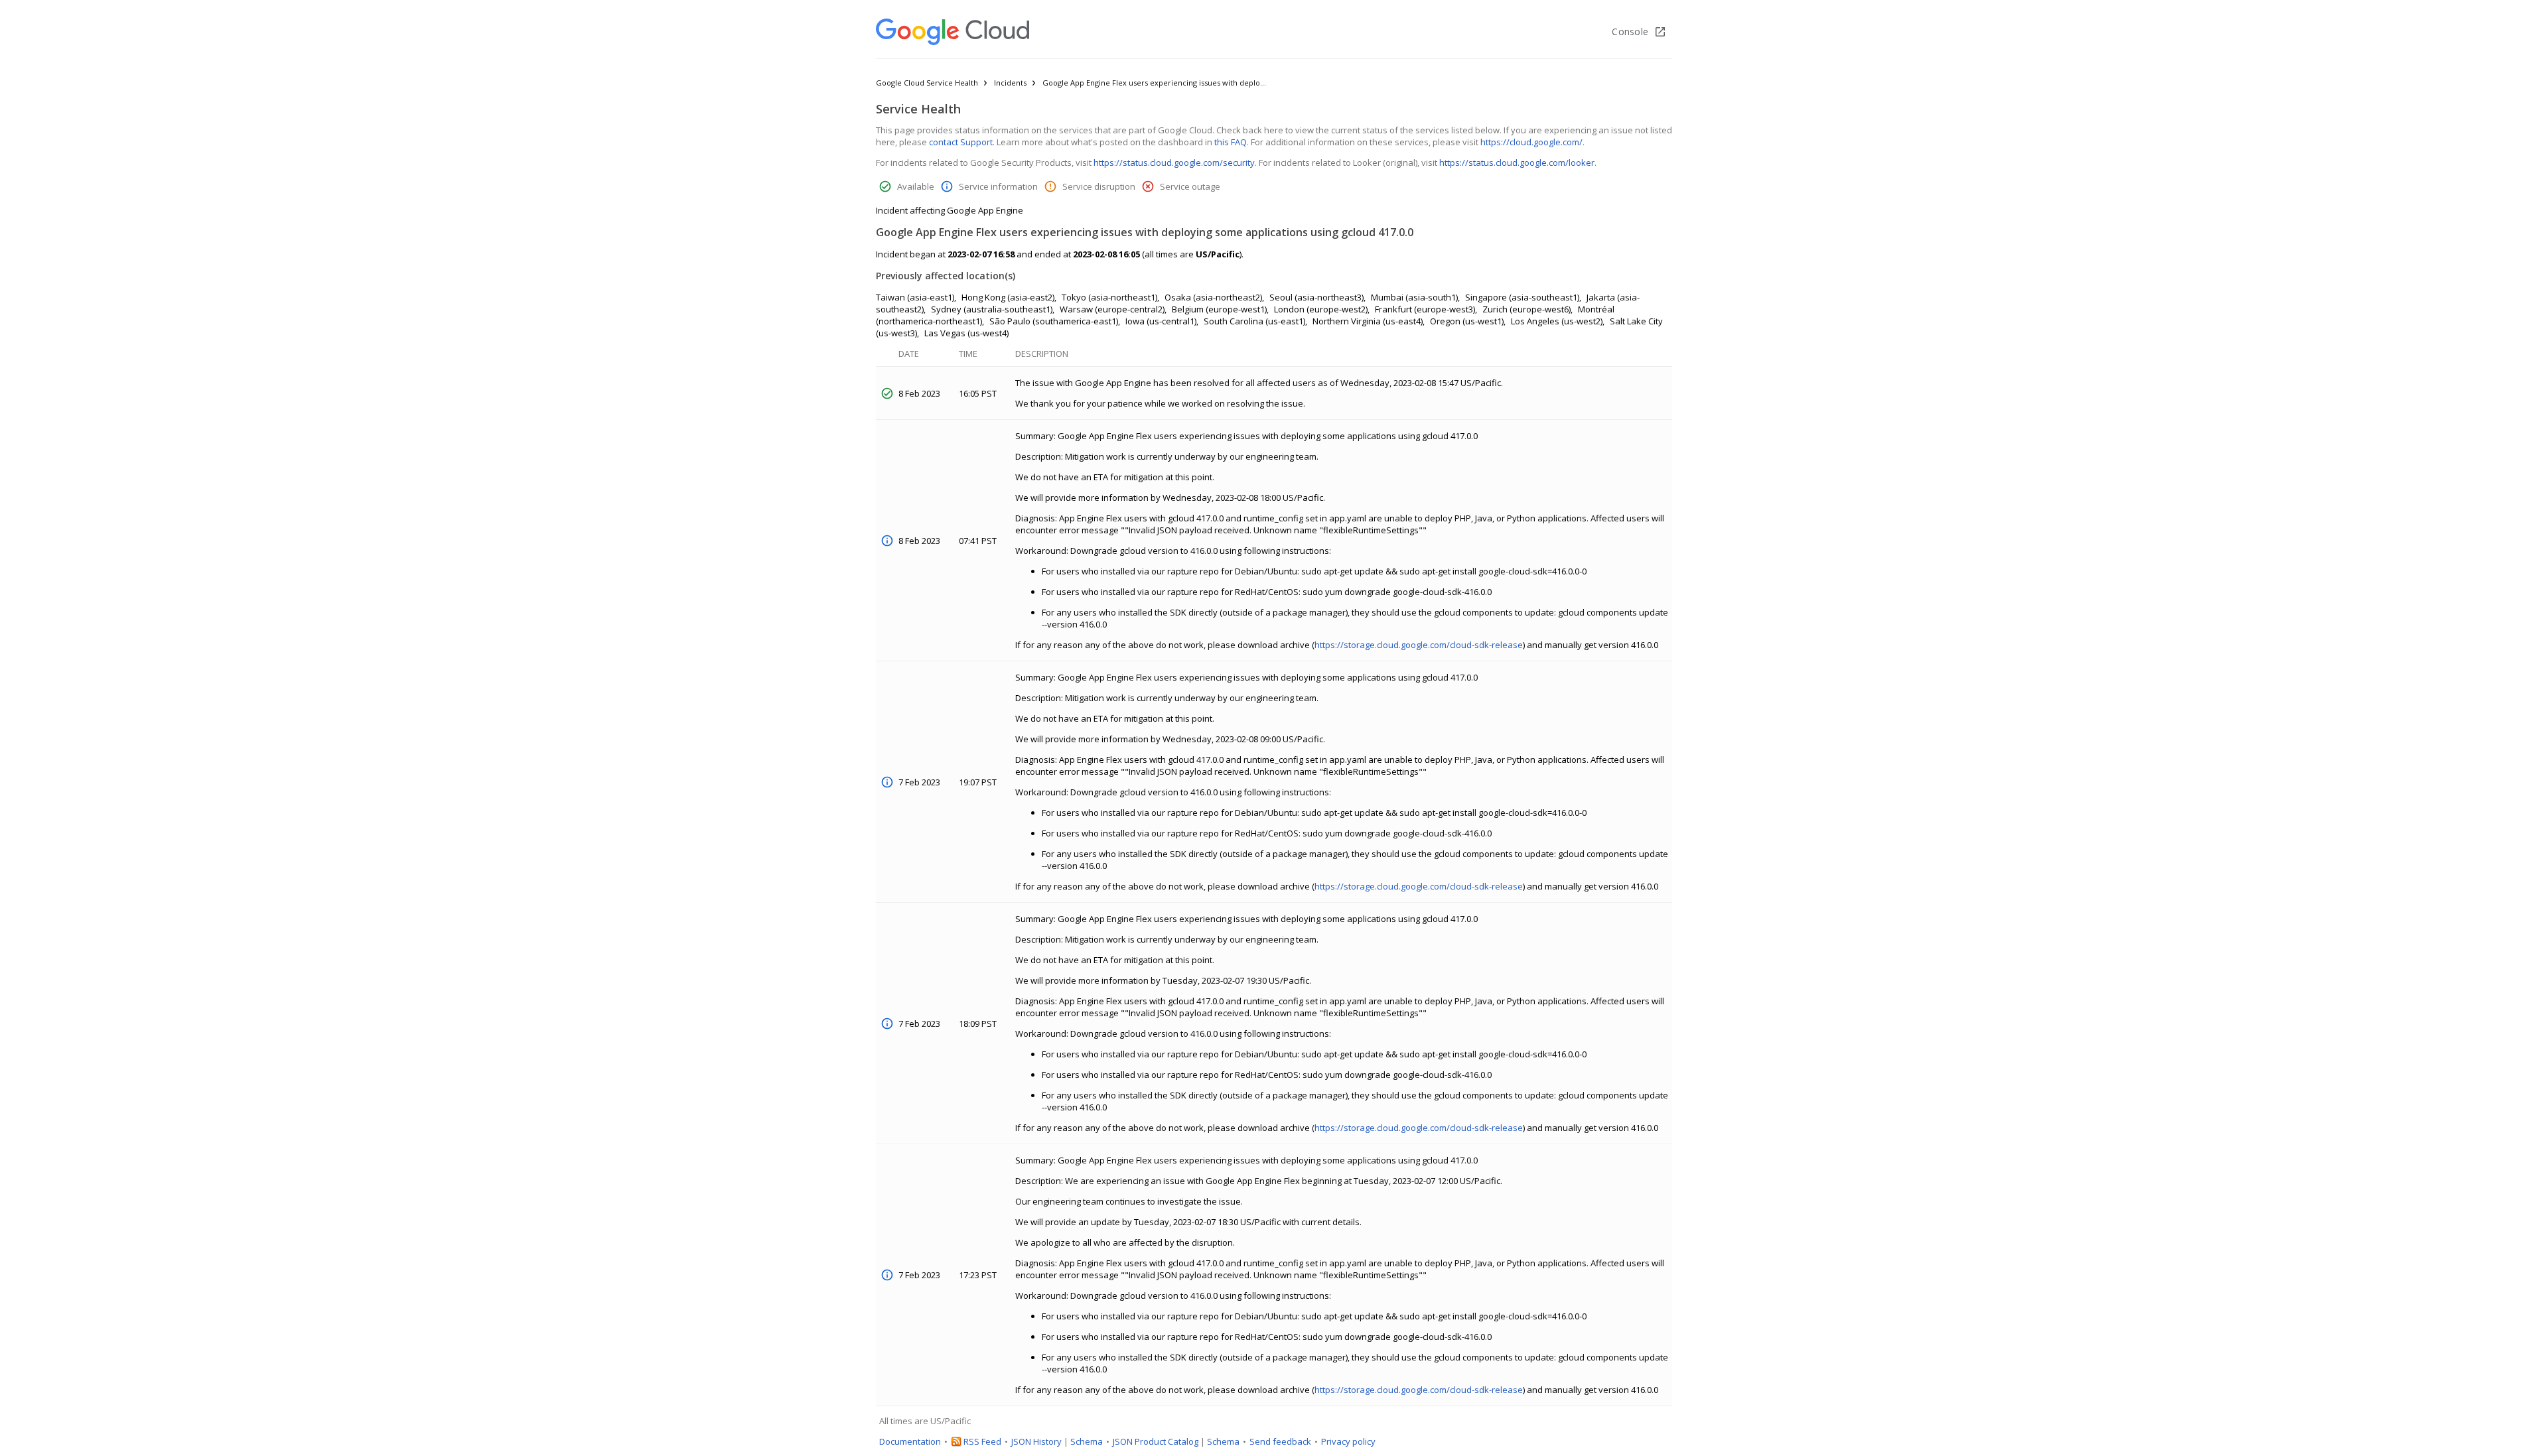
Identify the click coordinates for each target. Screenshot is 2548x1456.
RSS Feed (982, 1441)
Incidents (1010, 83)
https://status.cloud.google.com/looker (1517, 163)
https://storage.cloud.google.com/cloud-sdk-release (1419, 645)
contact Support (961, 142)
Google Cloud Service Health (927, 83)
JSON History (1036, 1441)
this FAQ (1231, 142)
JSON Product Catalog (1156, 1441)
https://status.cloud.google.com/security (1174, 163)
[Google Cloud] (953, 32)
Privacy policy (1348, 1441)
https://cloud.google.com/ (1531, 142)
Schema (1087, 1441)
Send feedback (1280, 1441)
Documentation (910, 1441)
